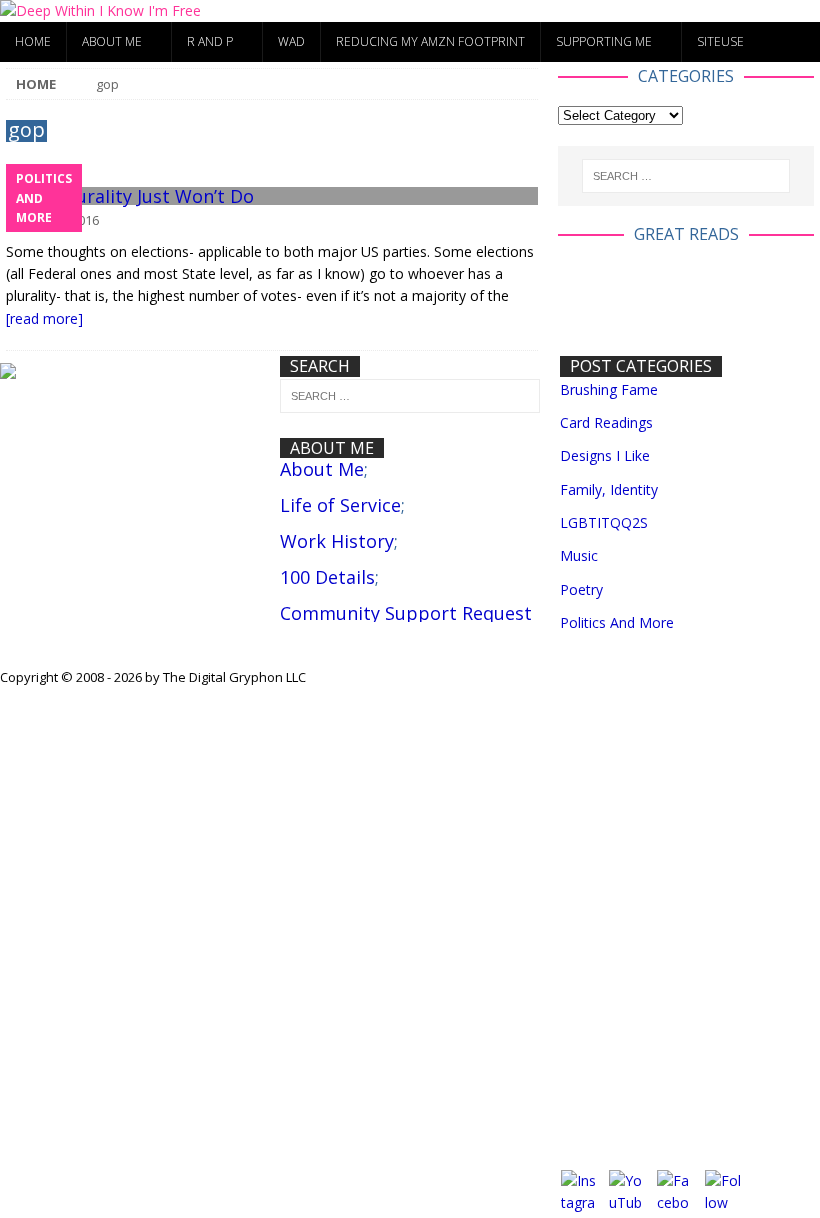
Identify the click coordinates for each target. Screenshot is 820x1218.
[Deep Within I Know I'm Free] (100, 10)
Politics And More (617, 622)
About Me (112, 41)
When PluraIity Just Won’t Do (130, 196)
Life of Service (340, 505)
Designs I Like (605, 455)
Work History (337, 541)
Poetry (581, 589)
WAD (291, 41)
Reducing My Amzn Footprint (430, 41)
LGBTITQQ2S (604, 522)
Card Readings (606, 422)
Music (579, 555)
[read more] (44, 318)
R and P (210, 41)
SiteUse (720, 41)
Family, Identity (609, 489)
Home (33, 41)
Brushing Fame (609, 389)
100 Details (327, 577)
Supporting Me (604, 41)
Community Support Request (406, 613)
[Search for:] (686, 176)
